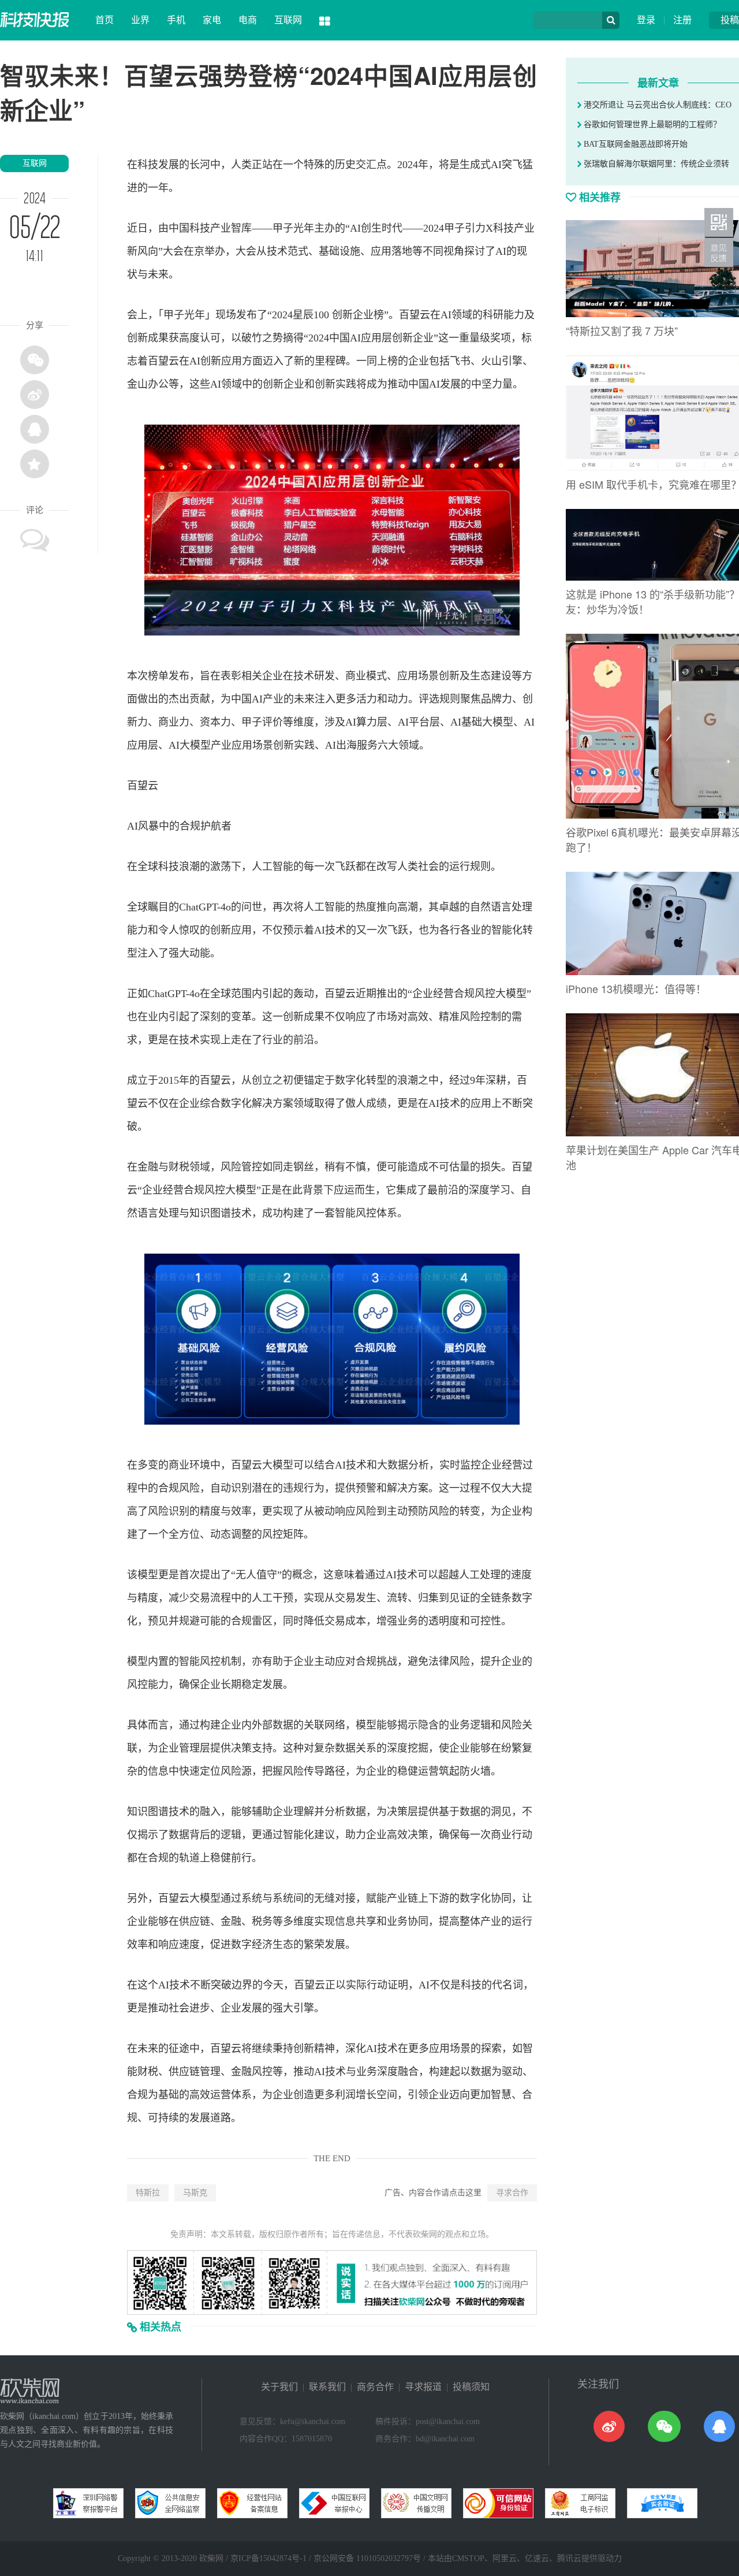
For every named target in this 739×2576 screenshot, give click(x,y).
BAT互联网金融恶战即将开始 (635, 144)
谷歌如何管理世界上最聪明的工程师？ (651, 124)
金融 (148, 1167)
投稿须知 (471, 2387)
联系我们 (327, 2387)
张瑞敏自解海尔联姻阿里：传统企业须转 (655, 164)
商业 (356, 676)
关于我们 (279, 2387)
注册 (682, 20)
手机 (176, 20)
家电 (212, 20)
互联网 (288, 20)
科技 (148, 165)
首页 (104, 20)
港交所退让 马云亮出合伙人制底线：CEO (656, 105)
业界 (140, 20)
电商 (248, 20)
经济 (262, 1945)
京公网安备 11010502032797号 (367, 2558)
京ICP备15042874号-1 (268, 2558)
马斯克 (195, 2193)
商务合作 (375, 2387)
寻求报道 (423, 2387)
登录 (646, 20)
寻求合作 (512, 2193)
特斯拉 (148, 2193)
